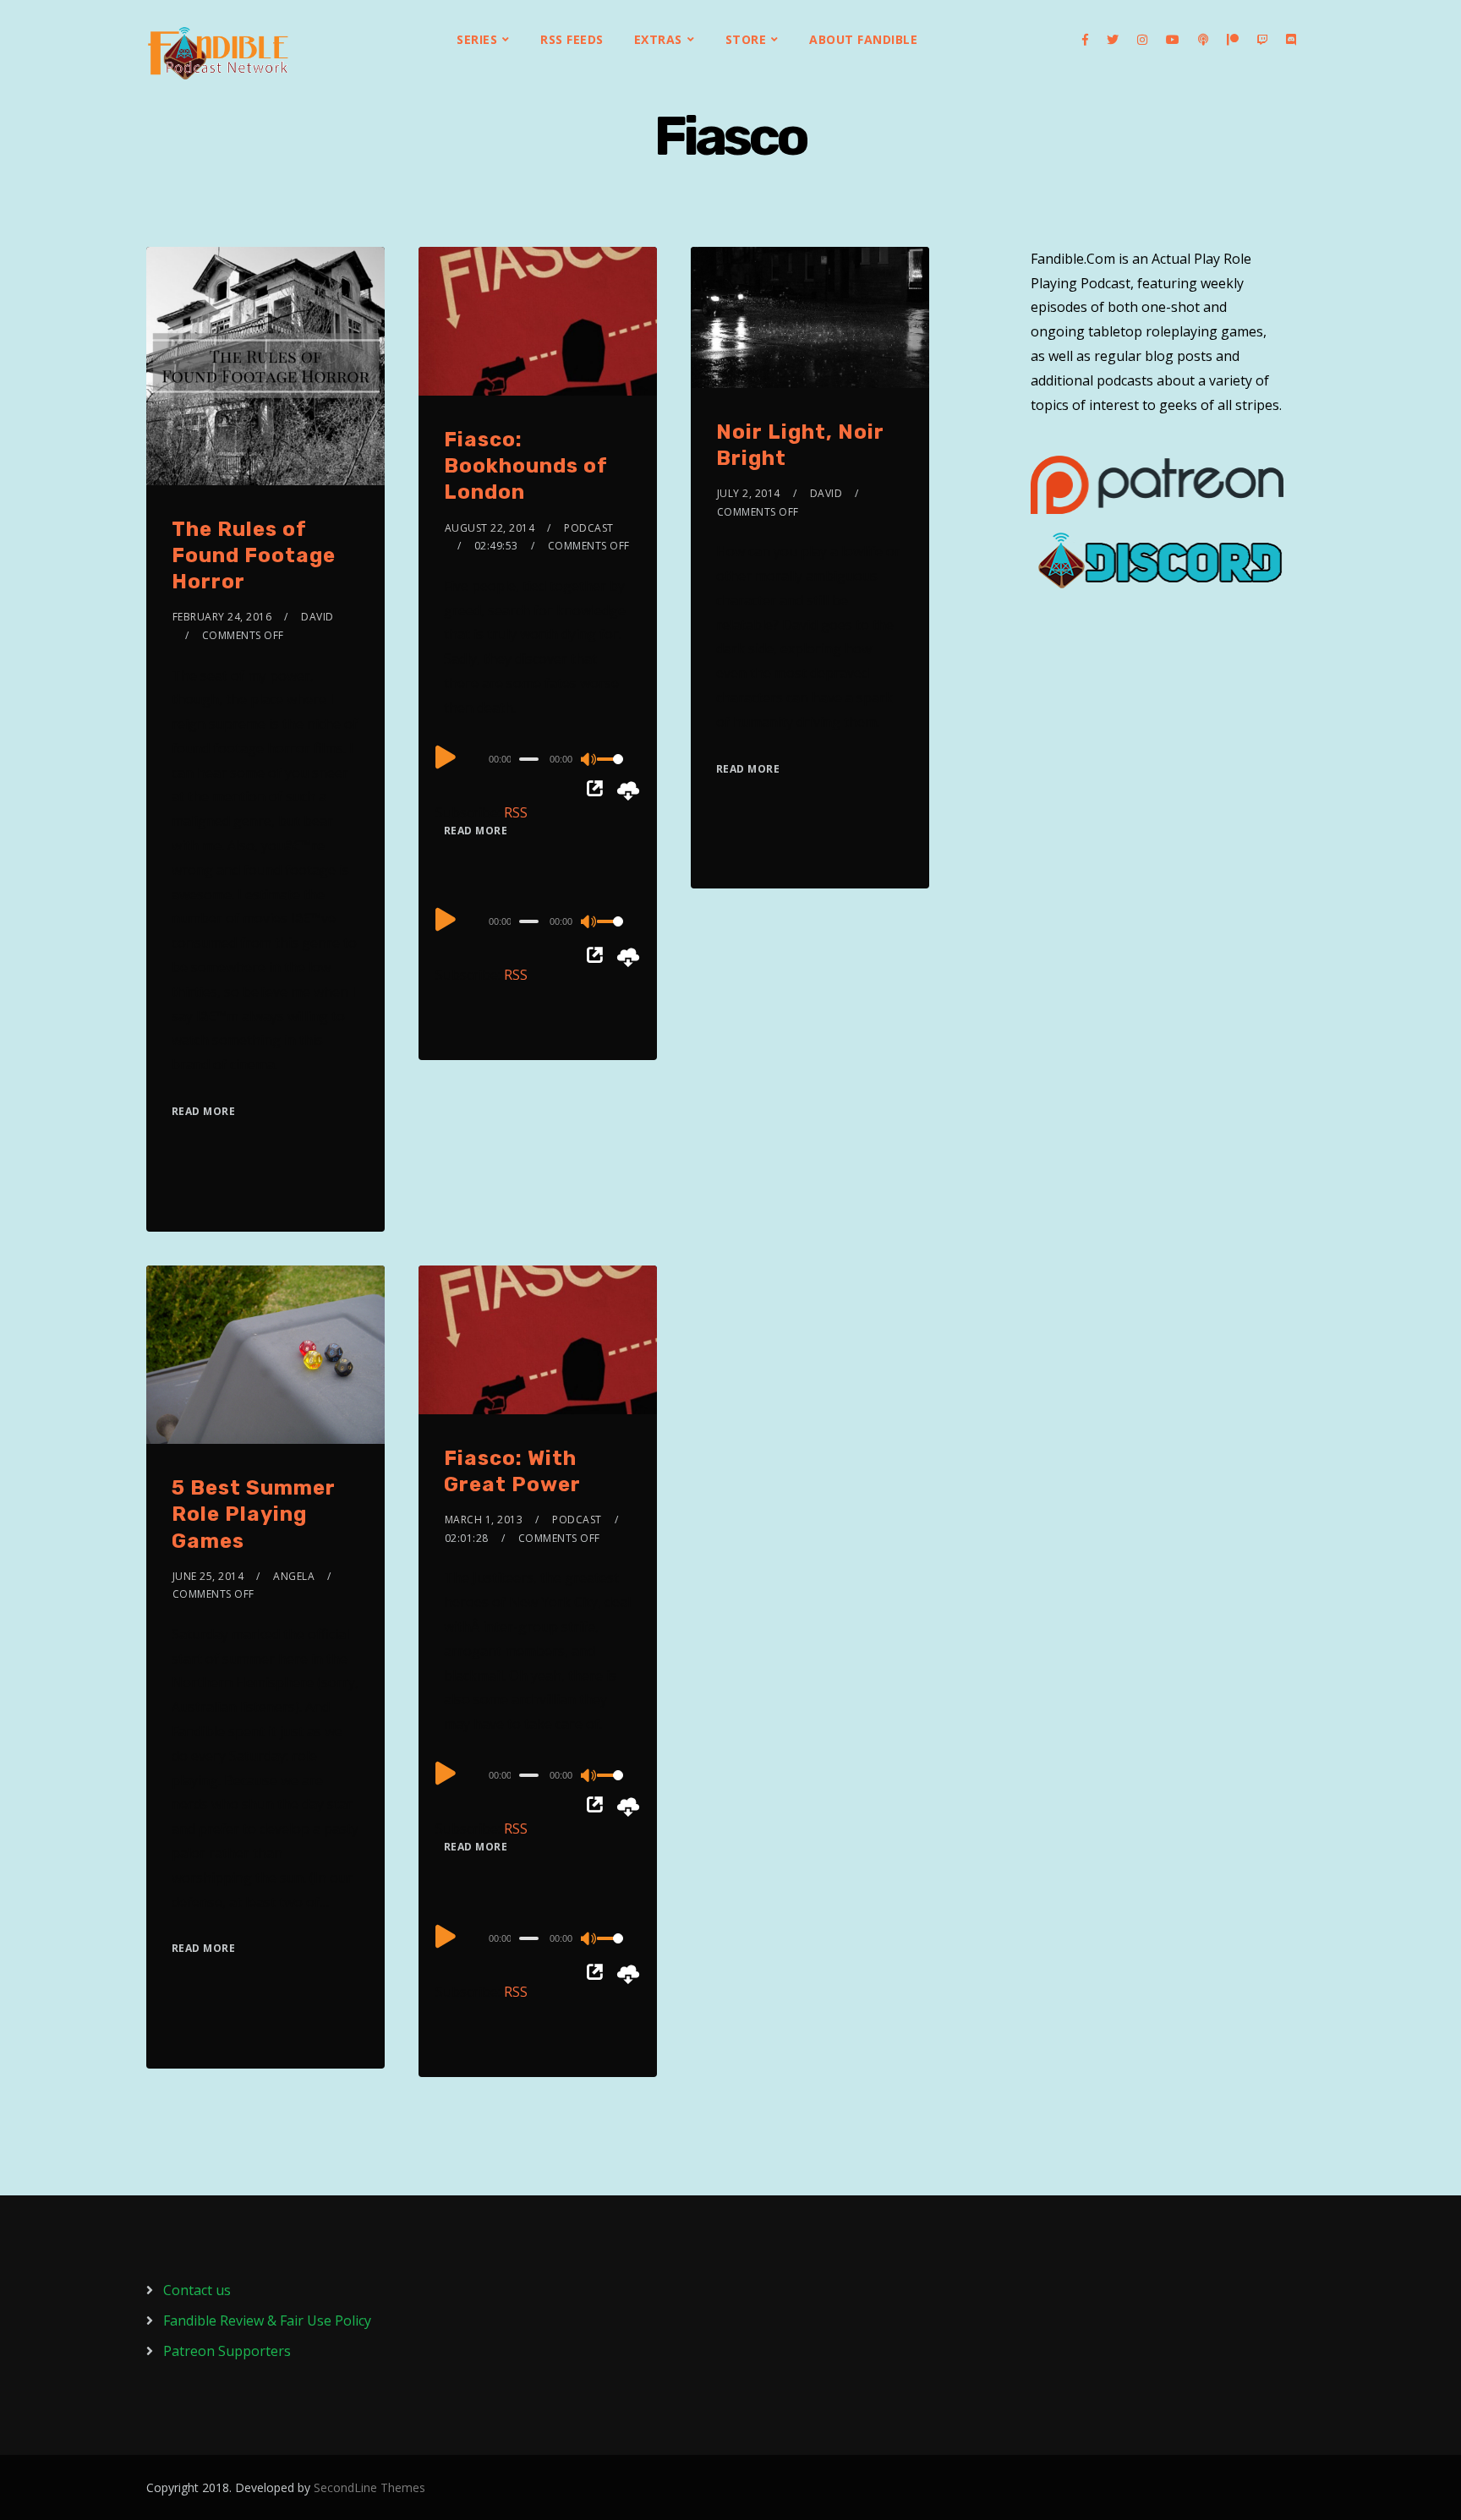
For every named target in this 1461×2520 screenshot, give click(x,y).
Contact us (197, 2290)
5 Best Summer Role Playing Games (254, 1514)
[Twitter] (1113, 40)
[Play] (446, 757)
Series (477, 39)
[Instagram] (1142, 40)
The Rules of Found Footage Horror (254, 555)
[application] (538, 758)
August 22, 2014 (490, 528)
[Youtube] (1173, 40)
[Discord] (1291, 40)
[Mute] (589, 761)
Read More (204, 1111)
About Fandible (863, 39)
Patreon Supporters (227, 2351)
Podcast (589, 528)
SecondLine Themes (369, 2487)
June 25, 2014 (208, 1576)
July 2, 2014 (749, 493)
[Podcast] (1203, 40)
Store (746, 39)
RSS (516, 812)
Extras (658, 39)
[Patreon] (1233, 40)
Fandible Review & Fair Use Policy (267, 2320)
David (317, 617)
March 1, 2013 (484, 1520)
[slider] (614, 773)
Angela (294, 1576)
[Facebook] (1085, 40)
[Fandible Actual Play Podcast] (218, 53)
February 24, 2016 (222, 617)
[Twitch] (1262, 40)
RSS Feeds (572, 39)
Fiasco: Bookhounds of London (526, 466)
